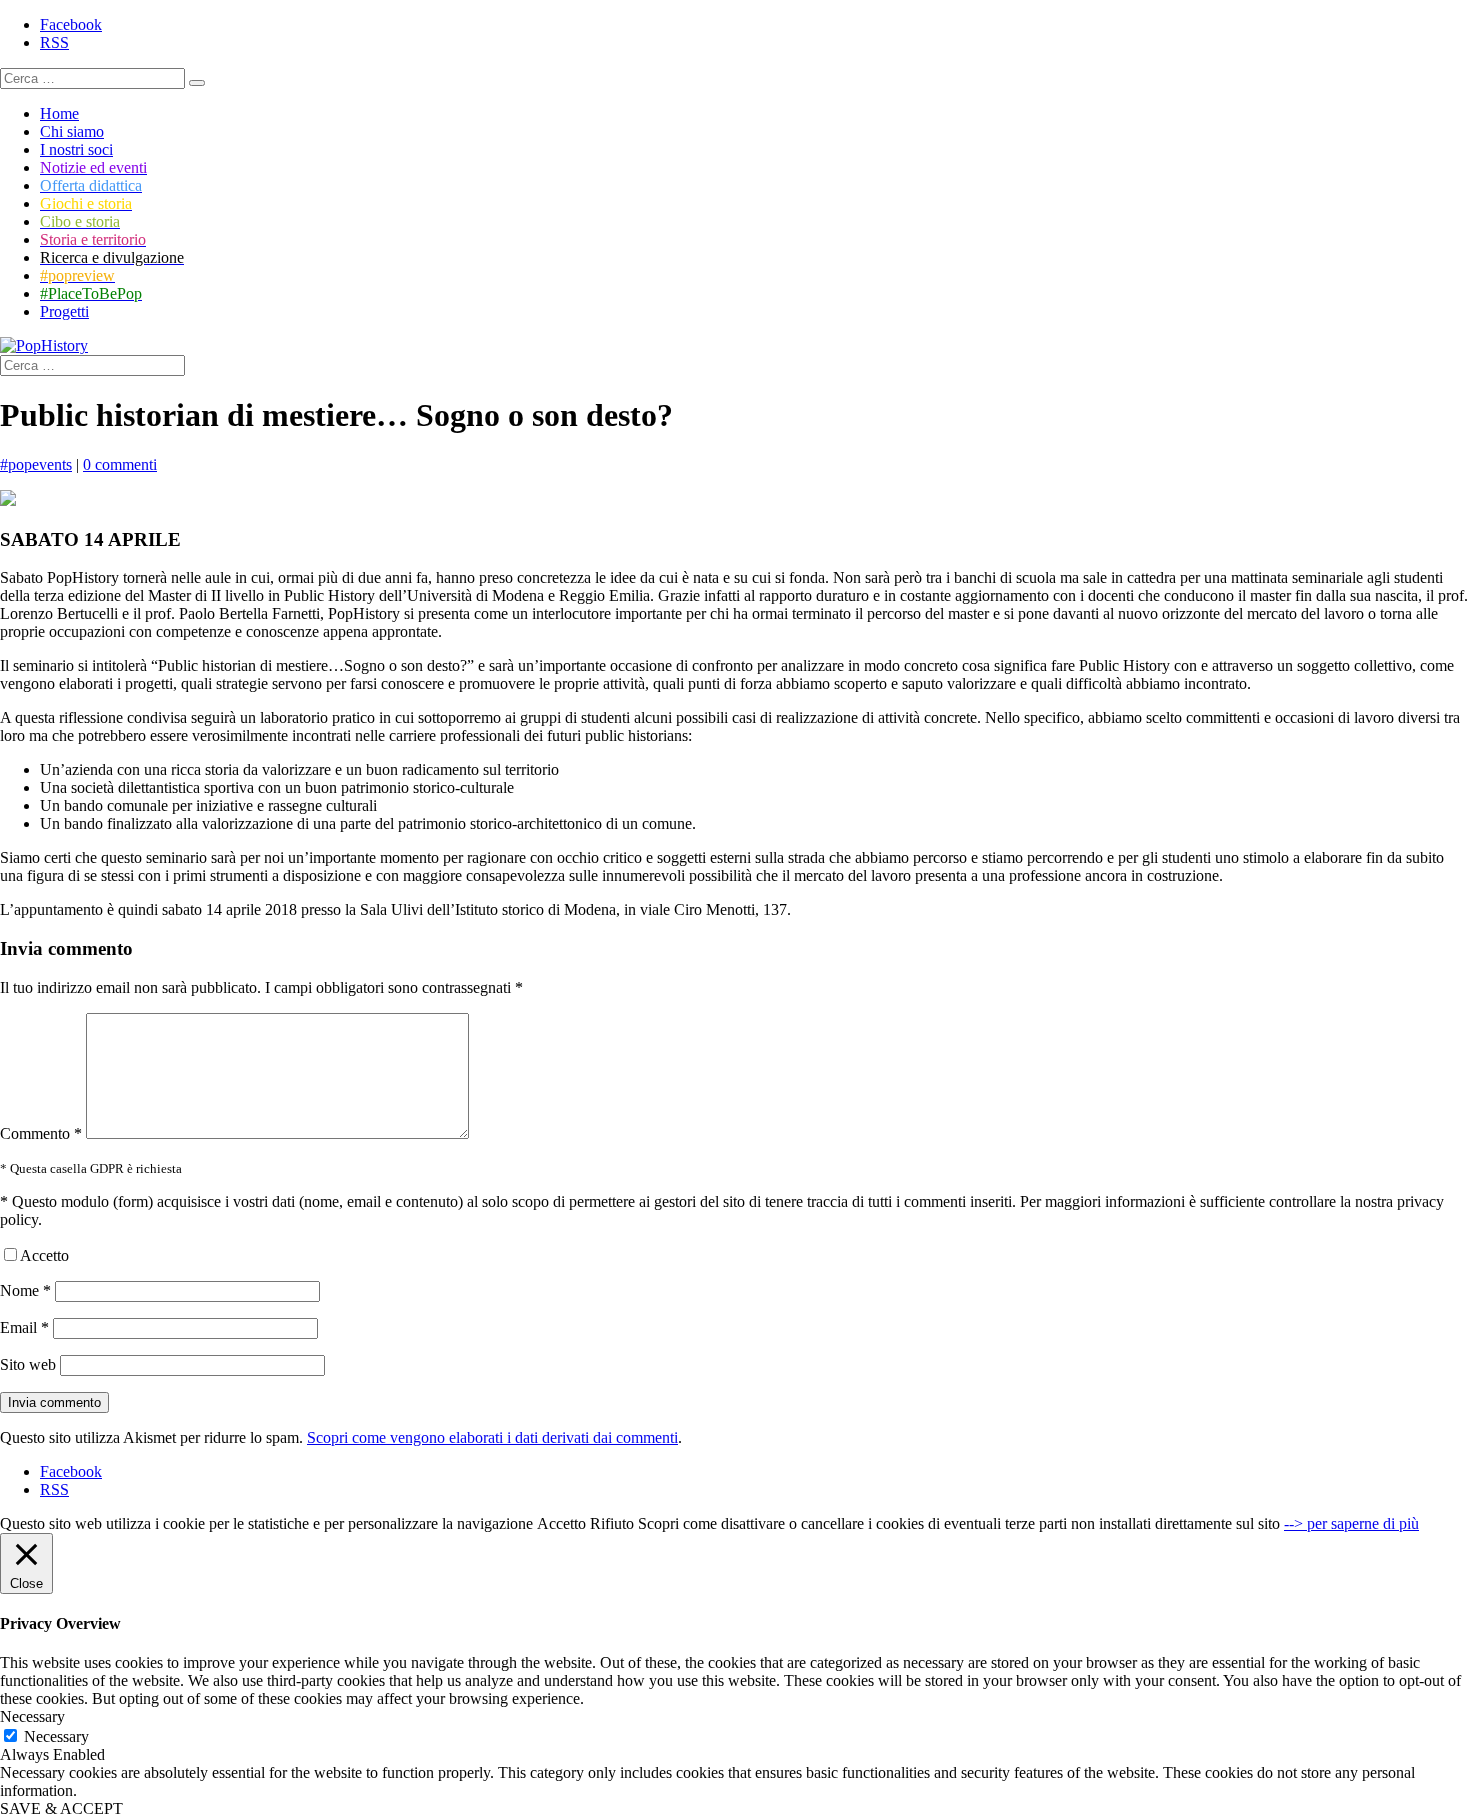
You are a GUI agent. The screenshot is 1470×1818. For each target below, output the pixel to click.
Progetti (64, 311)
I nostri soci (76, 149)
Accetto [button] (561, 1523)
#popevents (36, 464)
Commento (41, 1133)
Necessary (56, 1736)
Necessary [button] (32, 1716)
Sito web (28, 1364)
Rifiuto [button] (612, 1523)
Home (59, 113)
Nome (25, 1290)
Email (24, 1327)
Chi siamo (72, 131)
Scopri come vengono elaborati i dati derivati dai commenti (492, 1437)
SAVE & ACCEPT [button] (61, 1808)
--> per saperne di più (1351, 1523)
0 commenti (120, 464)
